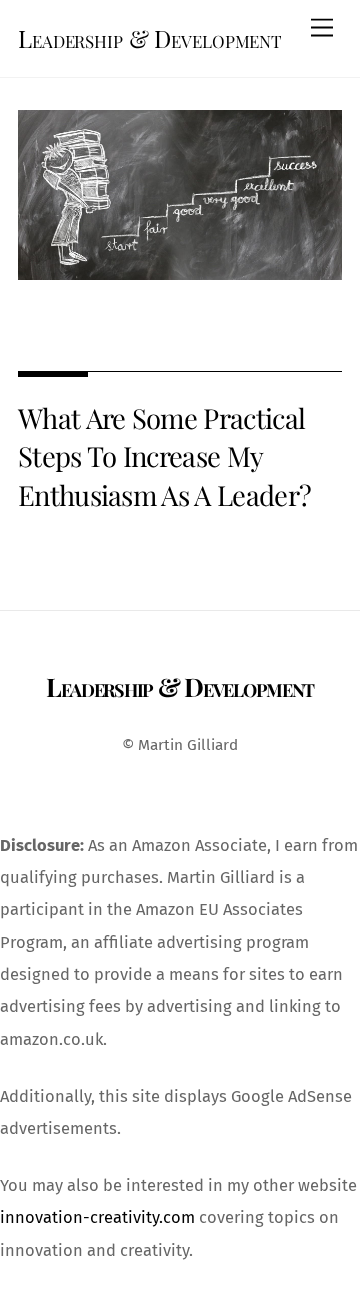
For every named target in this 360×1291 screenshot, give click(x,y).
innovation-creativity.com (97, 1217)
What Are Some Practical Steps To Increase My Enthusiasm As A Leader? (164, 456)
